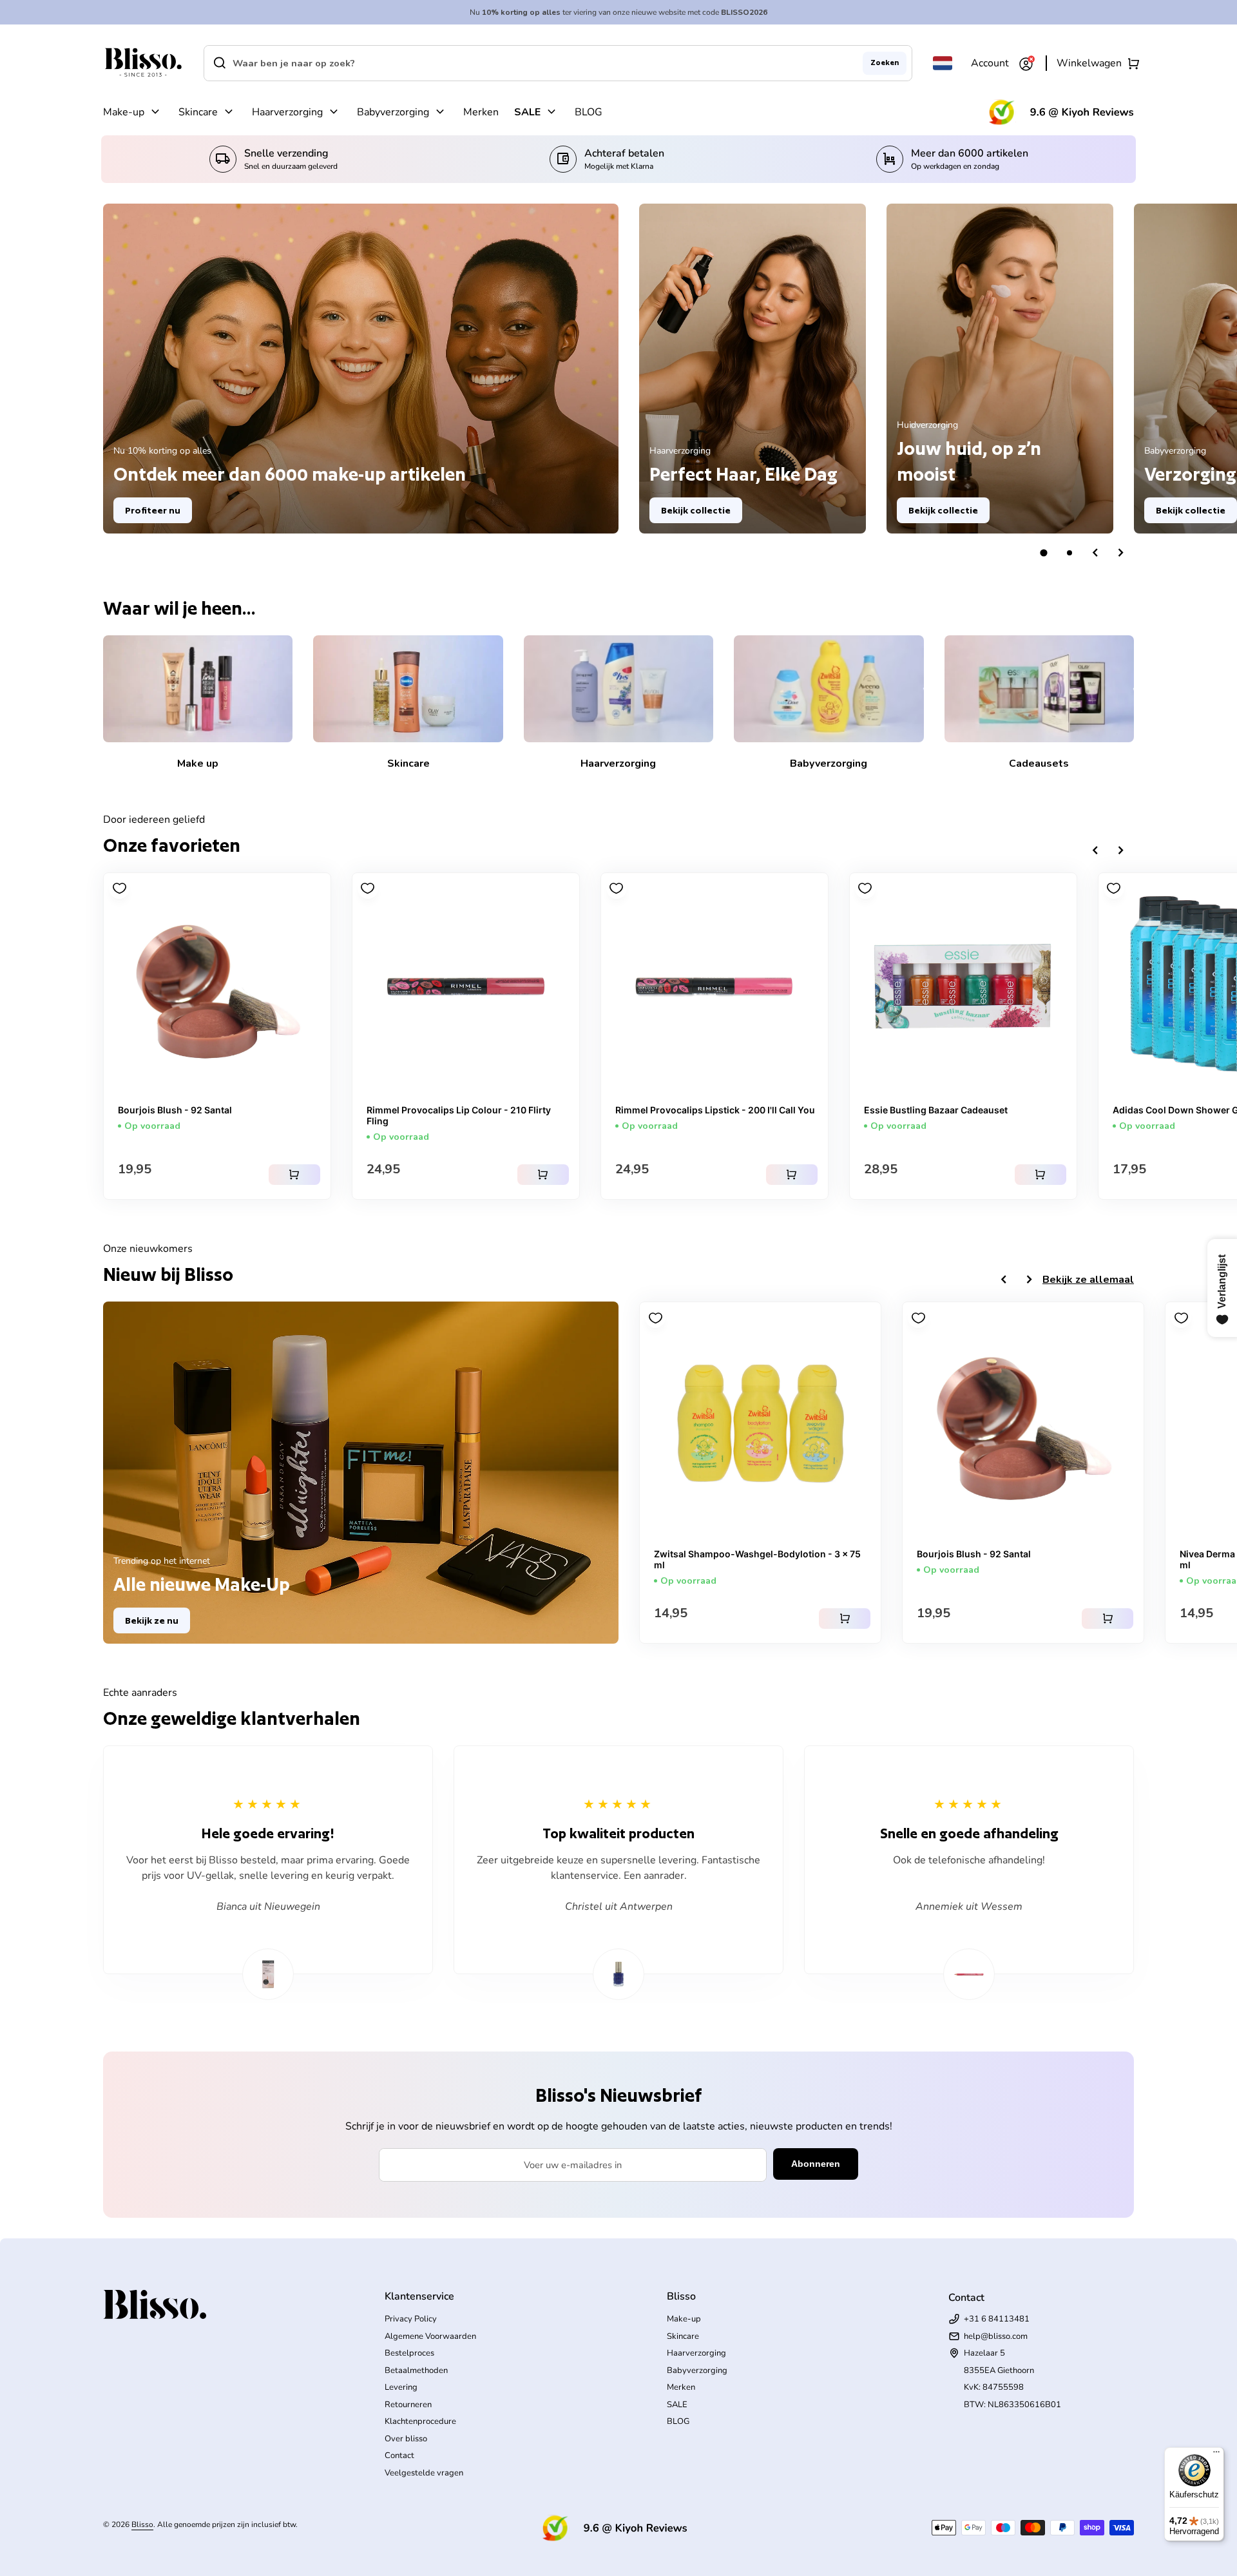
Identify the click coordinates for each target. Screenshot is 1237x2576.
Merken (481, 112)
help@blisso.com (996, 2336)
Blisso (142, 2524)
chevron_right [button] (1121, 553)
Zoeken (885, 62)
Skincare (198, 112)
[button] (1044, 553)
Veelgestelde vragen (424, 2473)
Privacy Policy (411, 2319)
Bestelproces (409, 2353)
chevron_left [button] (1095, 553)
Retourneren (408, 2405)
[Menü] (1216, 2455)
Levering (401, 2387)
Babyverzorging (393, 112)
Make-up (124, 112)
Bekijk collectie (696, 510)
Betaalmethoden (416, 2370)
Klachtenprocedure (420, 2421)
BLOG (589, 112)
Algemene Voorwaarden (430, 2336)
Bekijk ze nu (152, 1620)
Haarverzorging (287, 112)
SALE (527, 112)
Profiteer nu (153, 510)
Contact (399, 2456)
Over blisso (406, 2439)
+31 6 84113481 (997, 2319)
